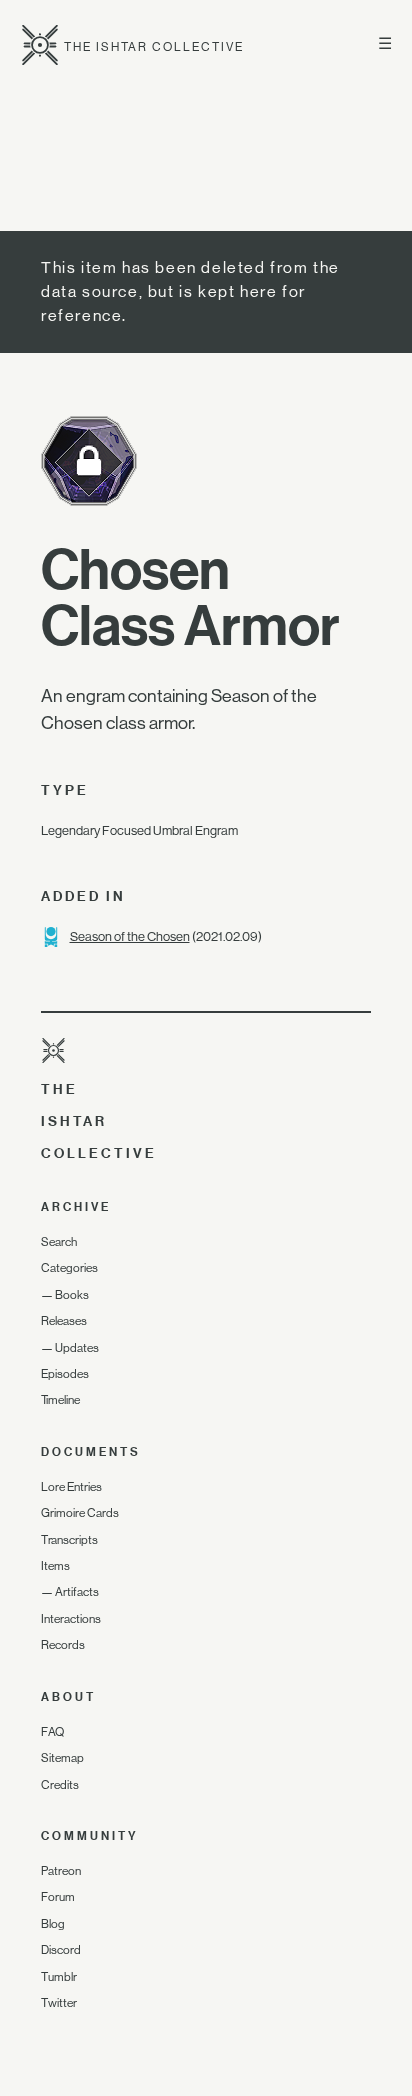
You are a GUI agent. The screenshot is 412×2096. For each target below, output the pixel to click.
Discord (61, 1950)
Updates (77, 1348)
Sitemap (62, 1758)
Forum (58, 1897)
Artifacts (77, 1592)
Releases (64, 1321)
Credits (60, 1785)
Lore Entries (71, 1487)
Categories (69, 1268)
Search (59, 1242)
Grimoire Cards (80, 1513)
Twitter (59, 2003)
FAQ (52, 1732)
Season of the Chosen (130, 936)
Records (63, 1645)
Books (72, 1295)
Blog (53, 1924)
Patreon (61, 1871)
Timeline (60, 1400)
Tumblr (59, 1977)
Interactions (71, 1619)
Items (55, 1566)
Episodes (65, 1374)
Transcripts (69, 1540)
